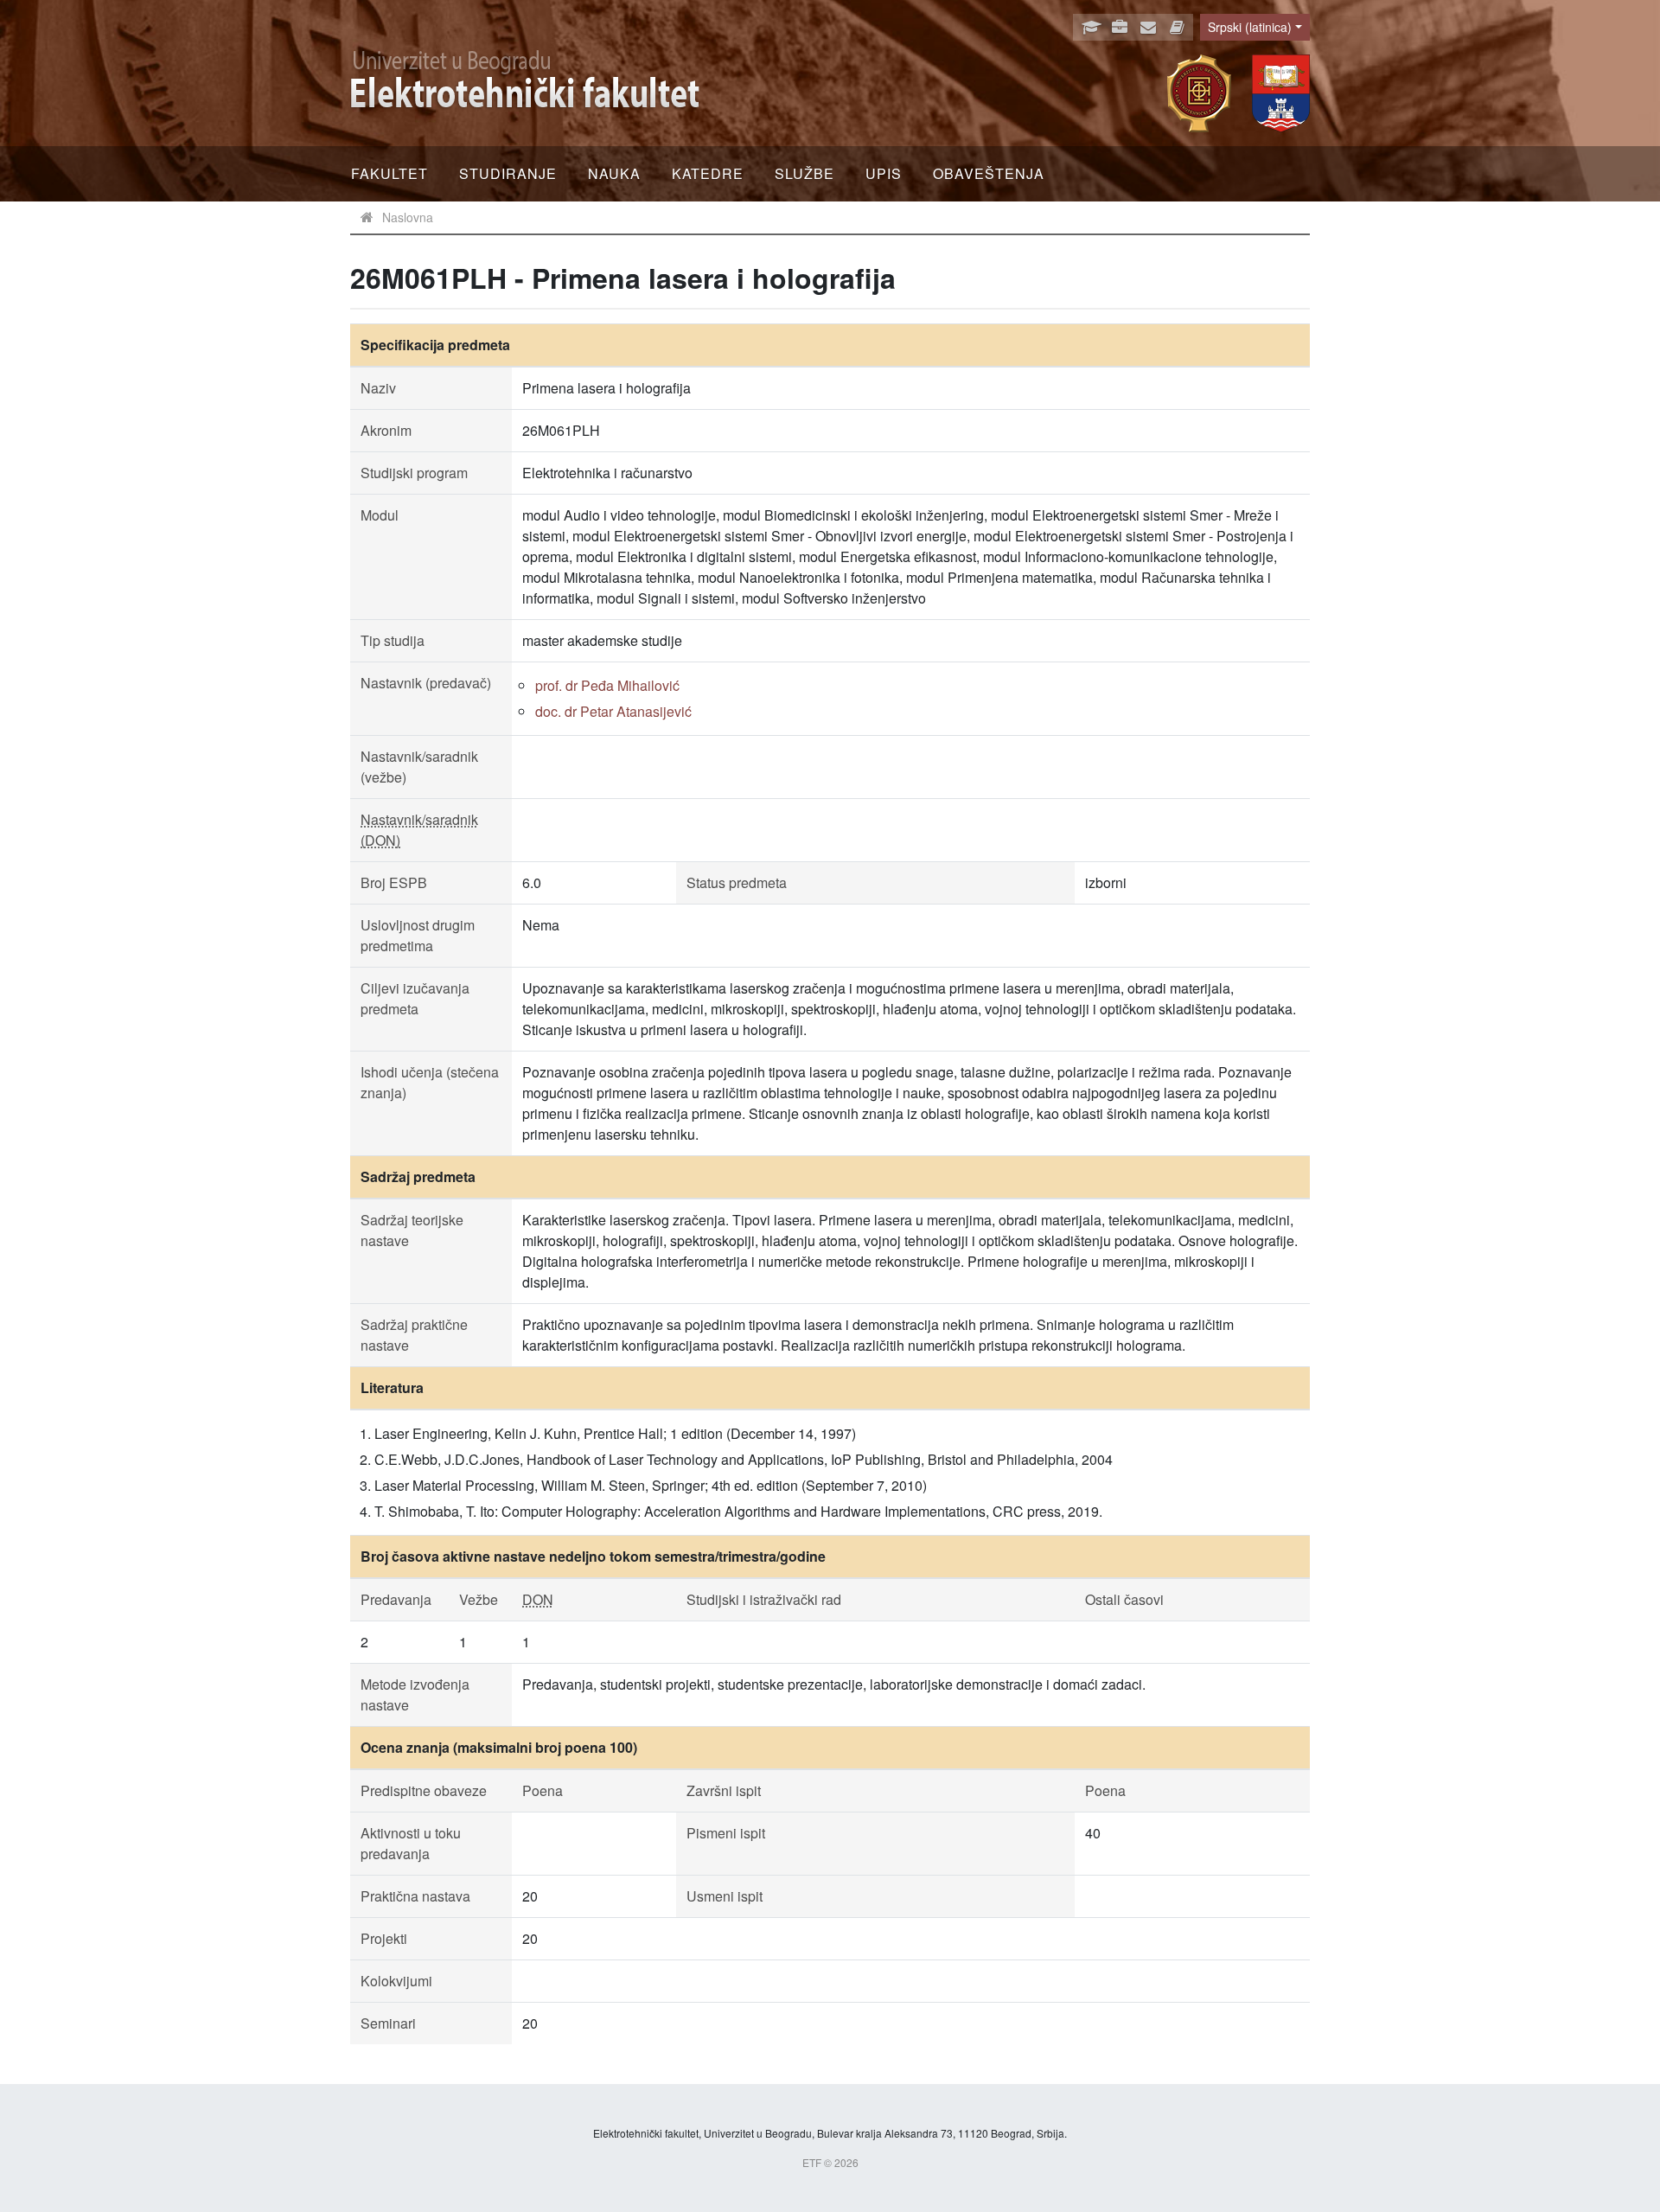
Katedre (708, 173)
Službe (804, 173)
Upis (884, 173)
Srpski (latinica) (1250, 27)
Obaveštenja (989, 173)
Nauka (614, 173)
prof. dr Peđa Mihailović (607, 685)
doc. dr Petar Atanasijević (613, 711)
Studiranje (508, 173)
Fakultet (389, 173)
